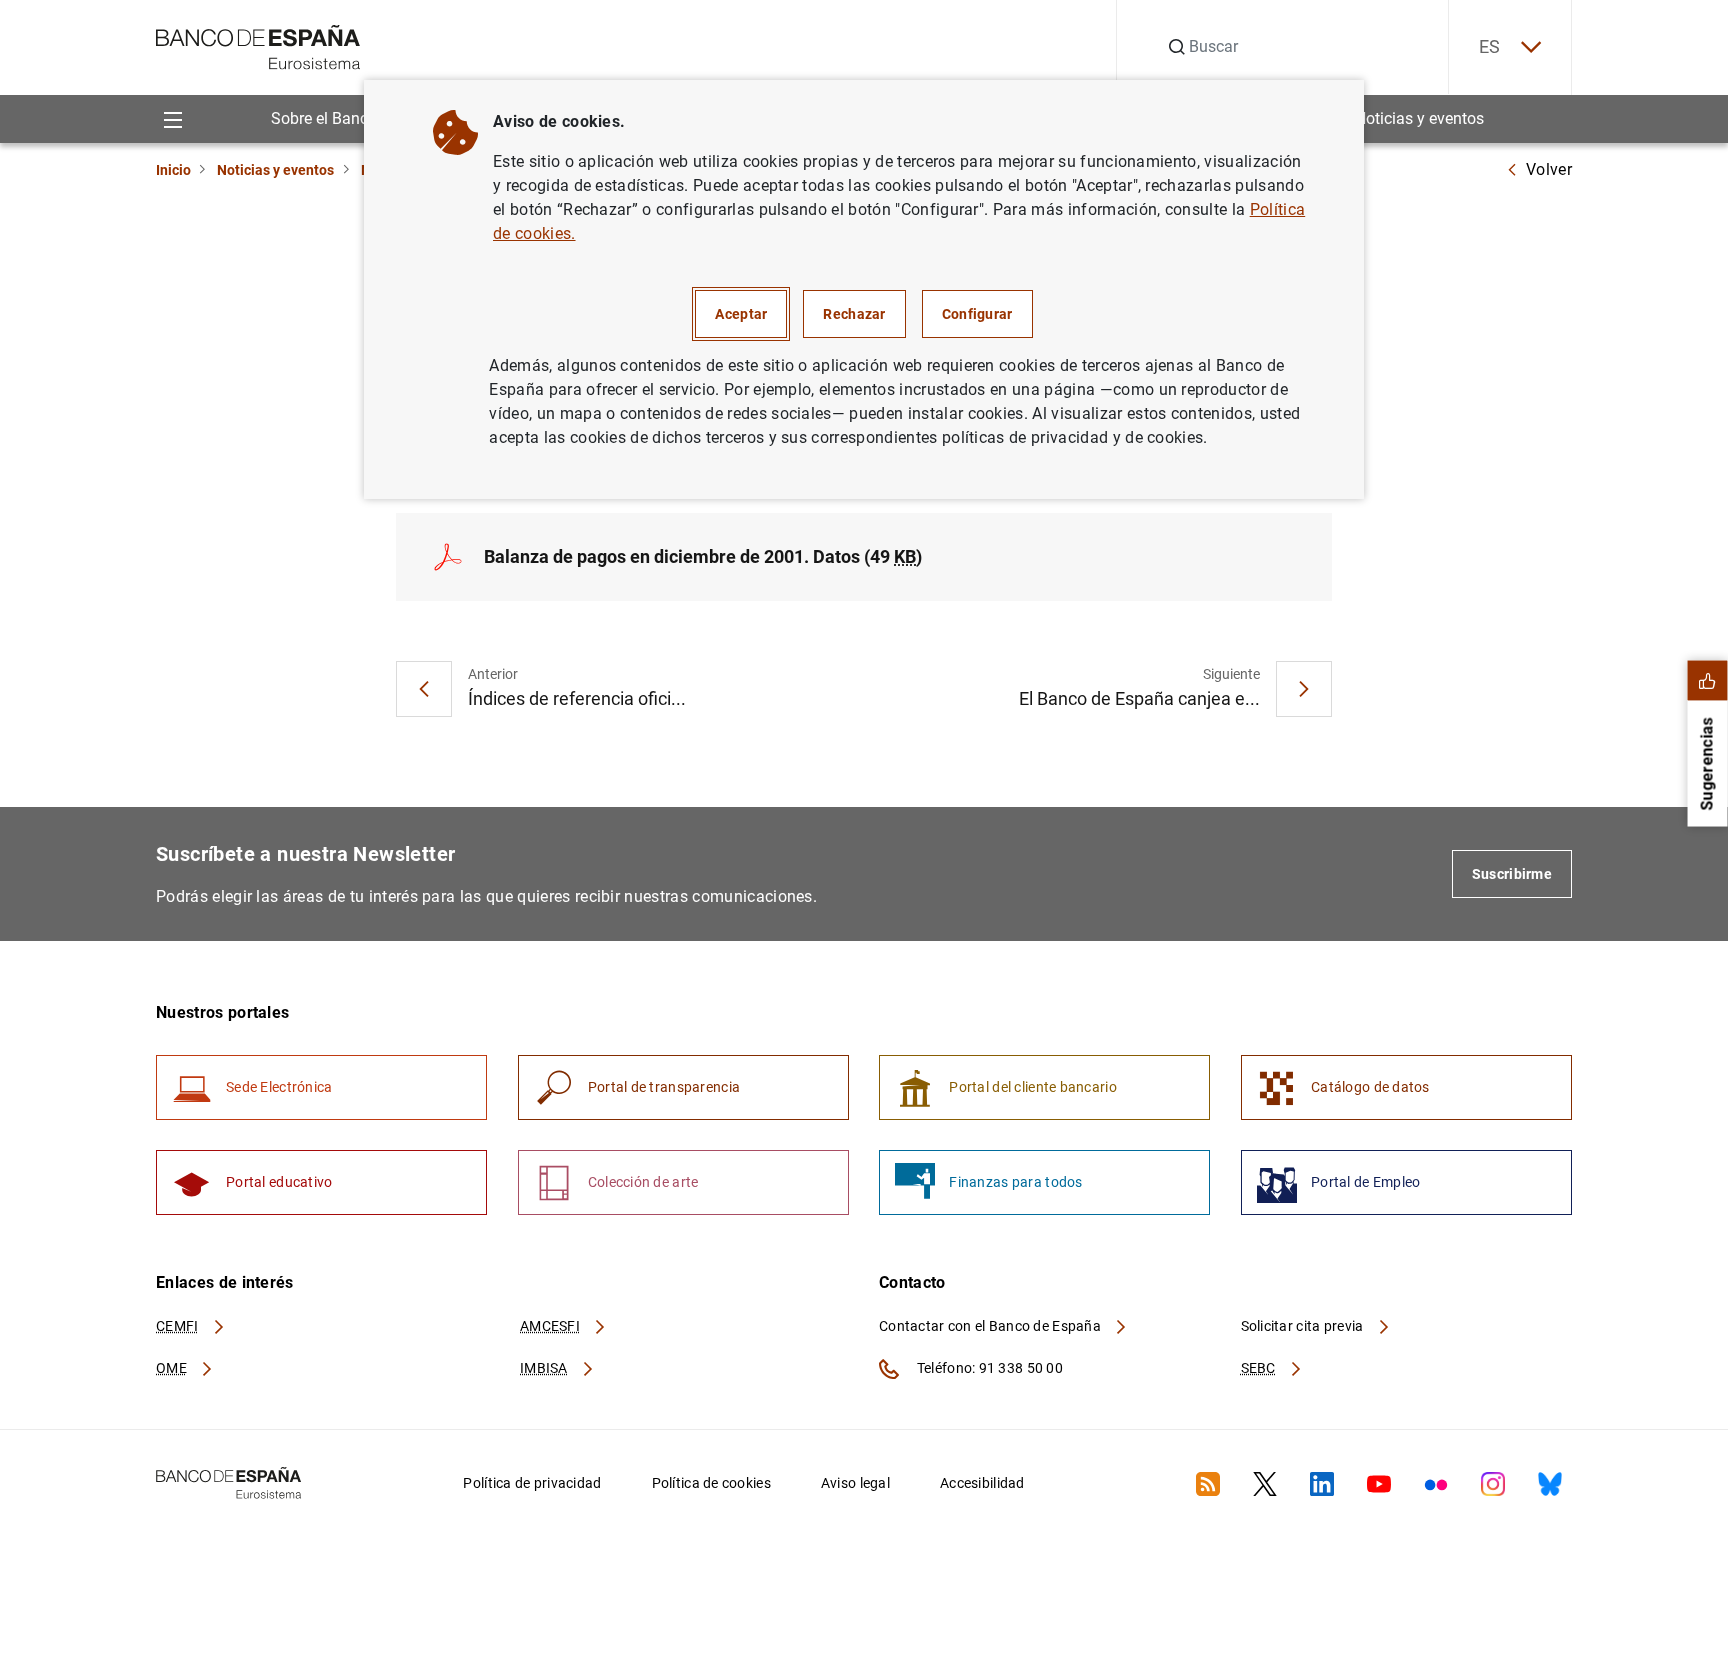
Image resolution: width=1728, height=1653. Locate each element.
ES (1490, 46)
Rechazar (854, 314)
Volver (1549, 169)
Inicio (173, 170)
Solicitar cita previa (1304, 1326)
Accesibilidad (982, 1483)
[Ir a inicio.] (258, 45)
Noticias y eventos (1419, 118)
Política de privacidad (532, 1483)
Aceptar (741, 314)
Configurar (977, 314)
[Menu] (172, 118)
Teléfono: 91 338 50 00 (988, 1368)
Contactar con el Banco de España (991, 1326)
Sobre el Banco (324, 118)
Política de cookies (711, 1483)
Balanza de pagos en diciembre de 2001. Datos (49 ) (703, 556)
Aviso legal (855, 1483)
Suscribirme (1512, 874)
